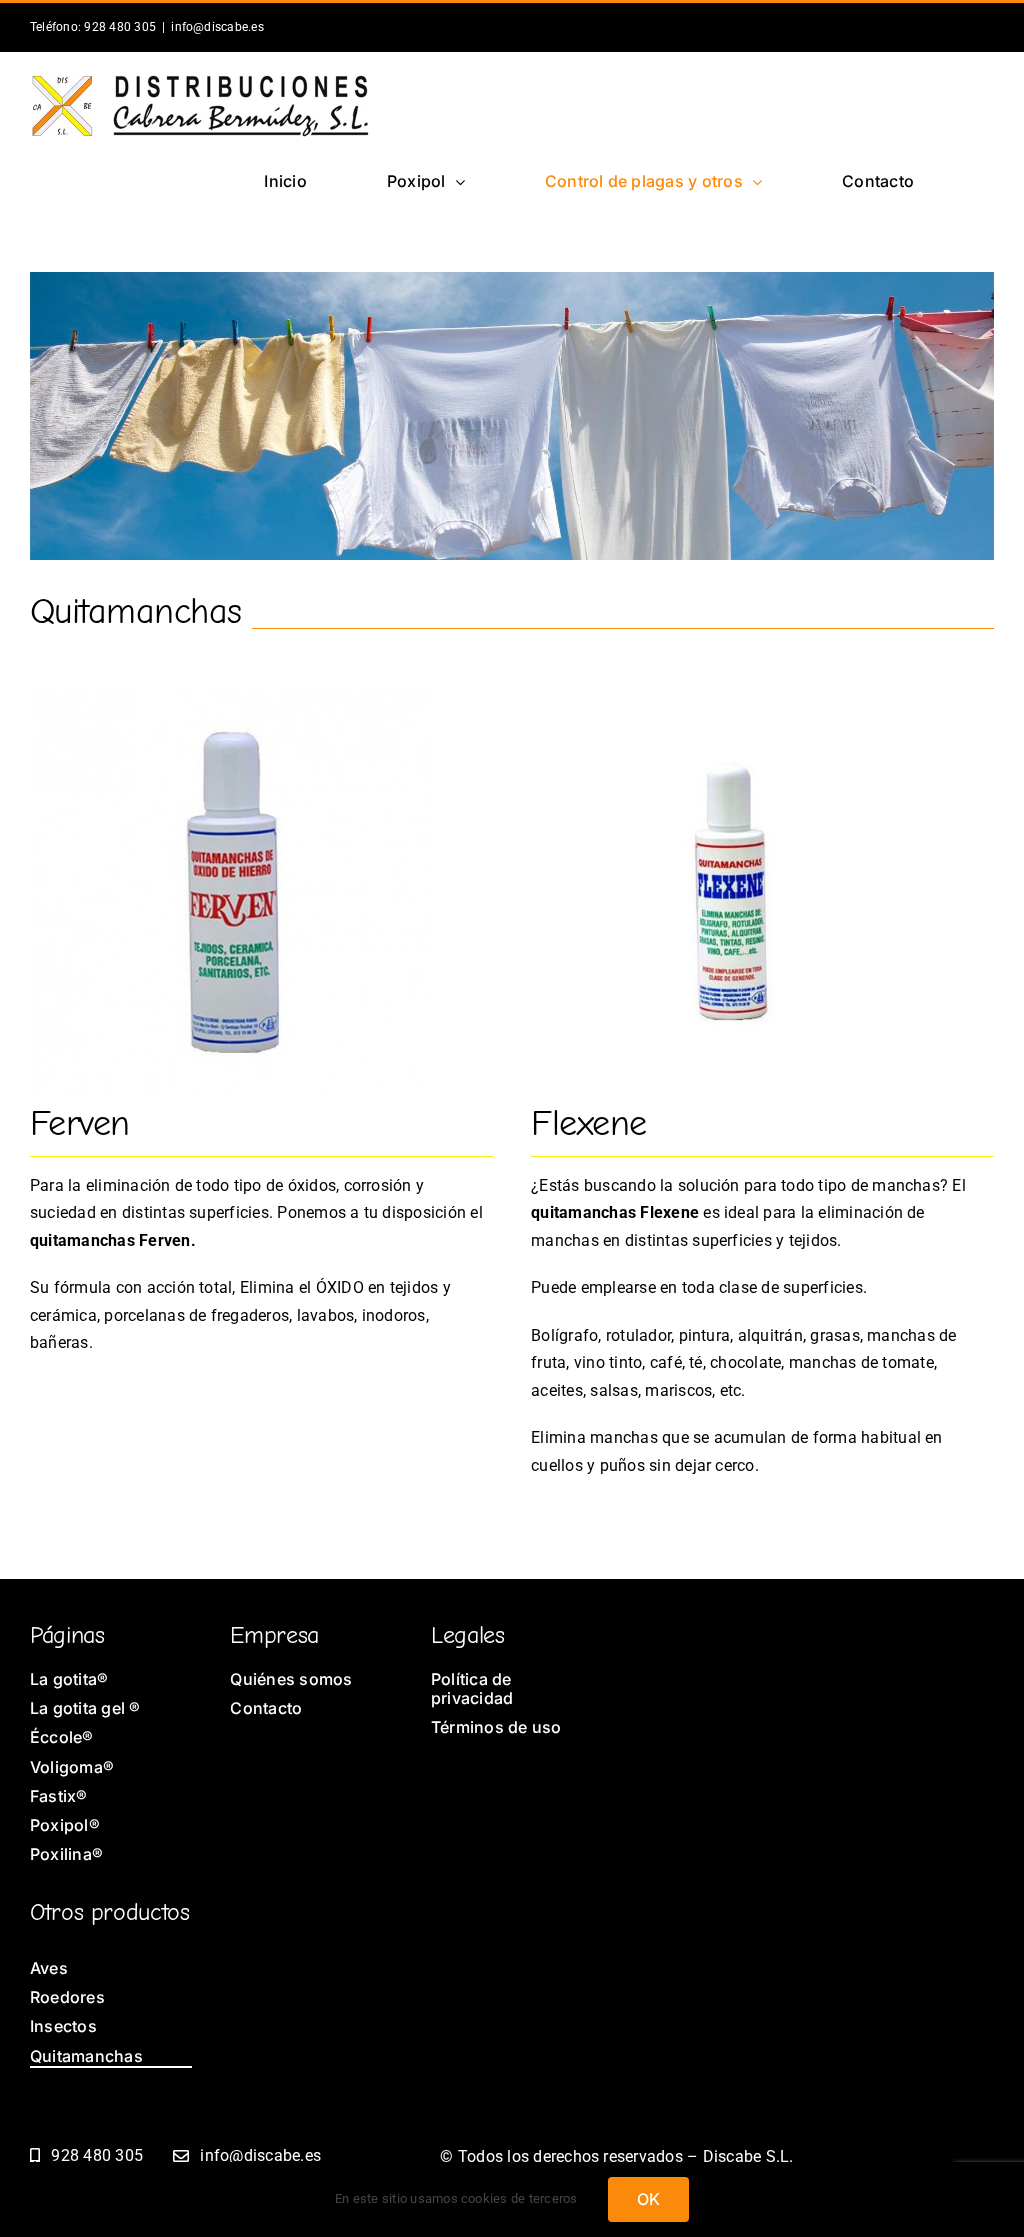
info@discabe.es (217, 27)
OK (648, 2199)
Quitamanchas (136, 611)
